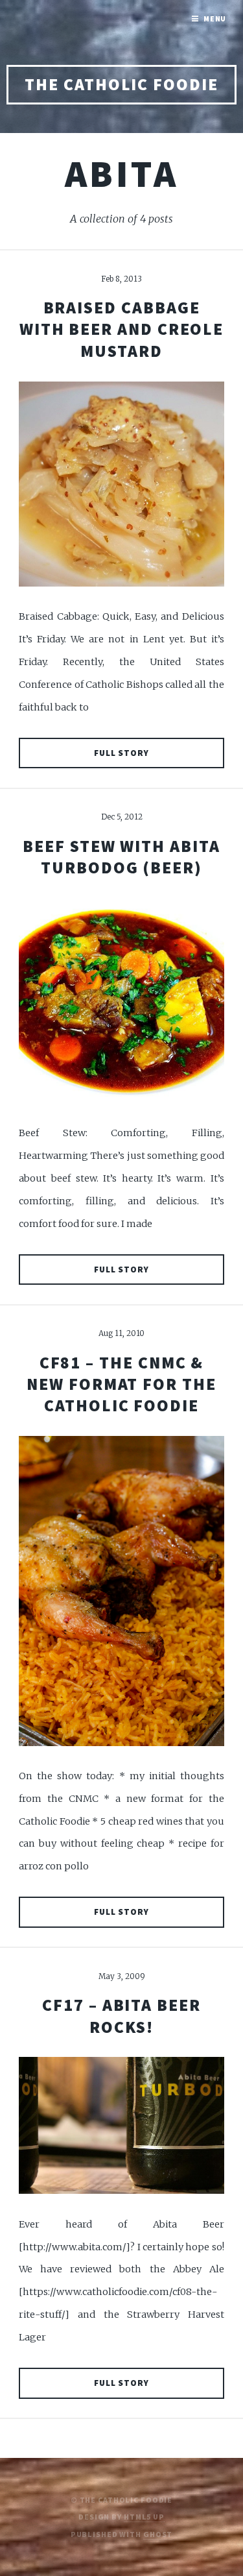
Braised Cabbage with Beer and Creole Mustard (122, 329)
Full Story (122, 753)
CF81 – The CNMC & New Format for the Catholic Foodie (121, 1384)
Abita (121, 173)
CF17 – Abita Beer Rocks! (121, 2016)
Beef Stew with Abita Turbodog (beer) (121, 857)
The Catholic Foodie (121, 84)
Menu (215, 18)
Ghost (158, 2534)
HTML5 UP (144, 2517)
